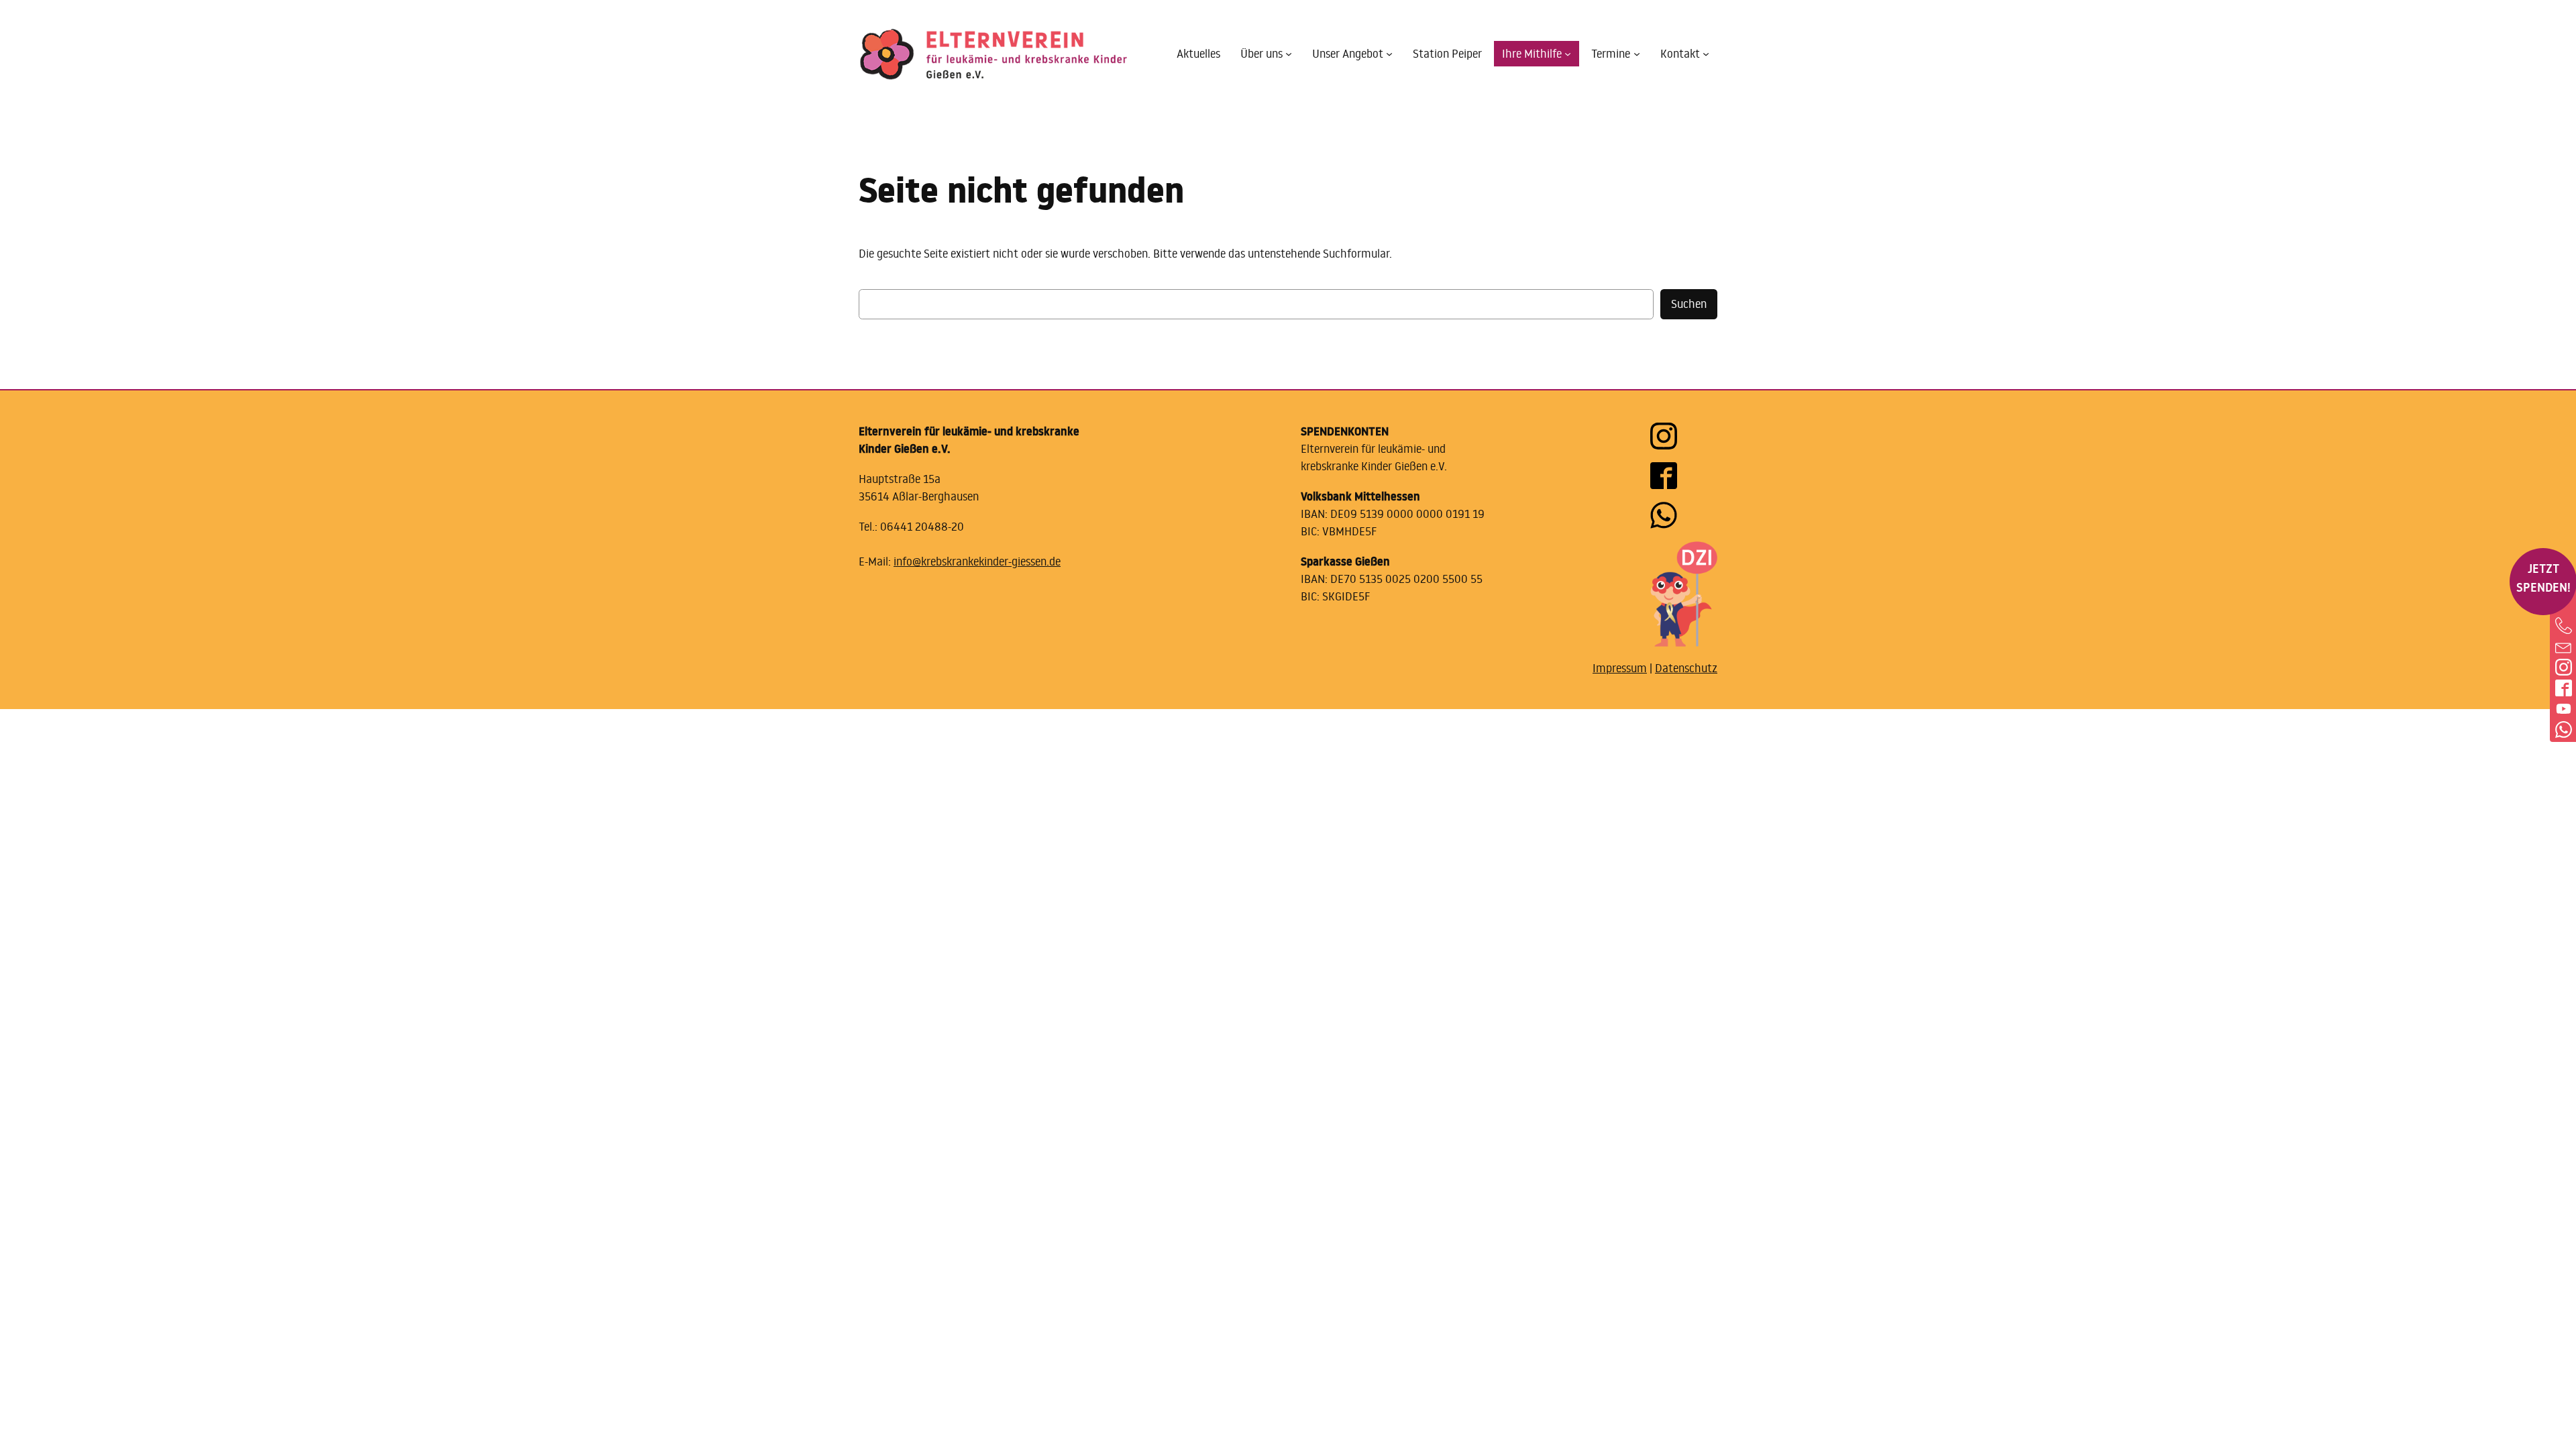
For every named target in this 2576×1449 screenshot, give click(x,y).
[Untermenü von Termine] (1637, 54)
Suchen (1689, 304)
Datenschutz (1686, 668)
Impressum (1620, 668)
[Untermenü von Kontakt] (1706, 54)
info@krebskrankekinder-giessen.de (977, 561)
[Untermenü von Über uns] (1289, 54)
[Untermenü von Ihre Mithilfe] (1568, 54)
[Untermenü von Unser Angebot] (1389, 54)
